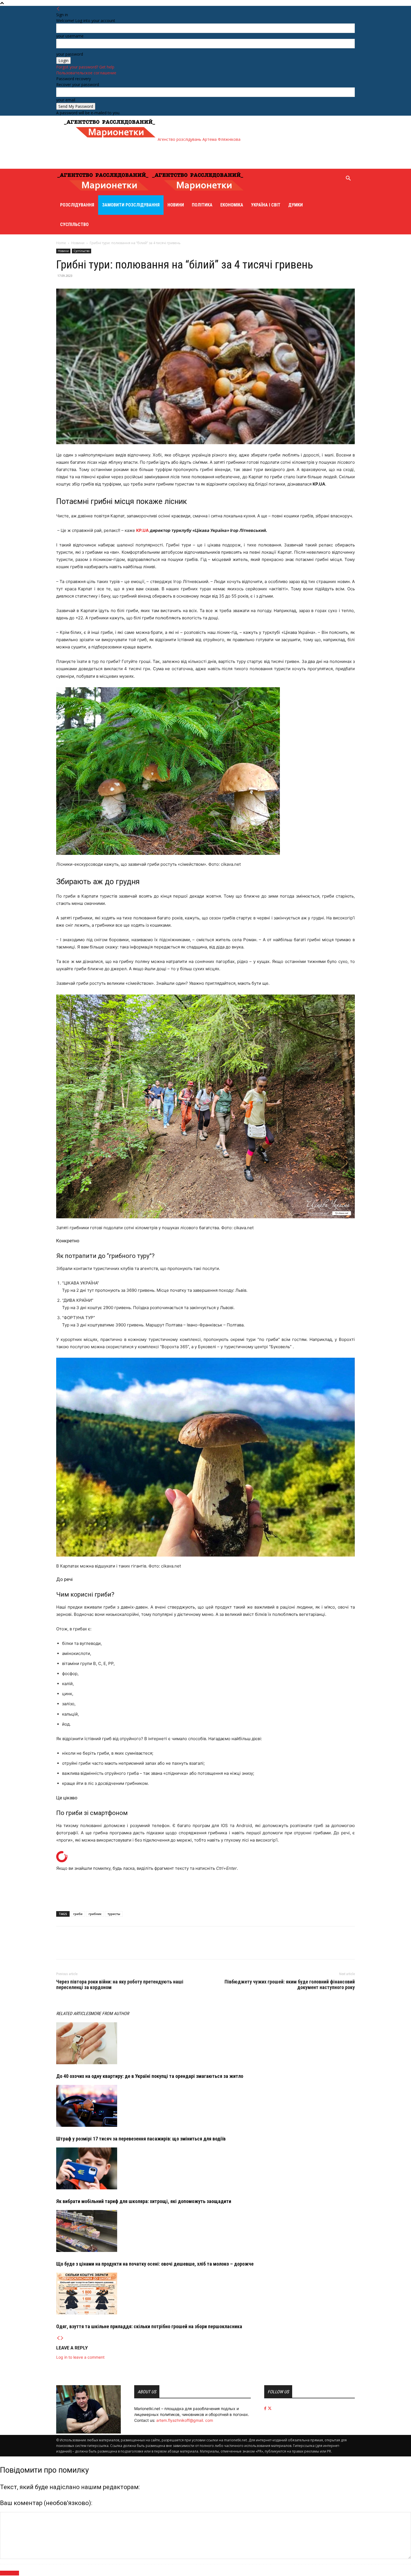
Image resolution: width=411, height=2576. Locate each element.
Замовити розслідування (131, 205)
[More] (88, 1948)
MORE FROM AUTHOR (110, 2014)
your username (70, 36)
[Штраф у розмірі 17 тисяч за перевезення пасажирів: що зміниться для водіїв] (206, 2106)
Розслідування (77, 205)
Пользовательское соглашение (86, 73)
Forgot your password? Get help (85, 67)
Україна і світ (266, 205)
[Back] (58, 9)
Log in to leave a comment (80, 2357)
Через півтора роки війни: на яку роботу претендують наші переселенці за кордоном (120, 1985)
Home (61, 243)
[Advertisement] (165, 155)
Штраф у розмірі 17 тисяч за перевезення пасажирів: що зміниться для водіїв (141, 2139)
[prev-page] (58, 2338)
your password (70, 54)
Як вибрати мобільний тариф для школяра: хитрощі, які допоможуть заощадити (144, 2201)
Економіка (232, 205)
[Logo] (104, 192)
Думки (296, 205)
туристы (114, 1914)
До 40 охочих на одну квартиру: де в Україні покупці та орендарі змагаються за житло (150, 2076)
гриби (78, 1914)
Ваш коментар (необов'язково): (46, 2503)
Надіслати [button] (10, 2573)
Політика (202, 205)
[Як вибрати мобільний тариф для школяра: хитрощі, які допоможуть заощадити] (206, 2168)
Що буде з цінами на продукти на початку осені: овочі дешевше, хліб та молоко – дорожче (155, 2264)
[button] (348, 179)
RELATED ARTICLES (73, 2014)
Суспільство (74, 224)
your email (66, 100)
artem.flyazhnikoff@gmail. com (185, 2420)
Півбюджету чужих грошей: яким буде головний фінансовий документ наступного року (290, 1985)
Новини (176, 205)
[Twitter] (75, 1948)
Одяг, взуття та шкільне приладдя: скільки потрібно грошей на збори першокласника (149, 2326)
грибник (95, 1914)
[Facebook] (62, 1948)
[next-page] (62, 2338)
